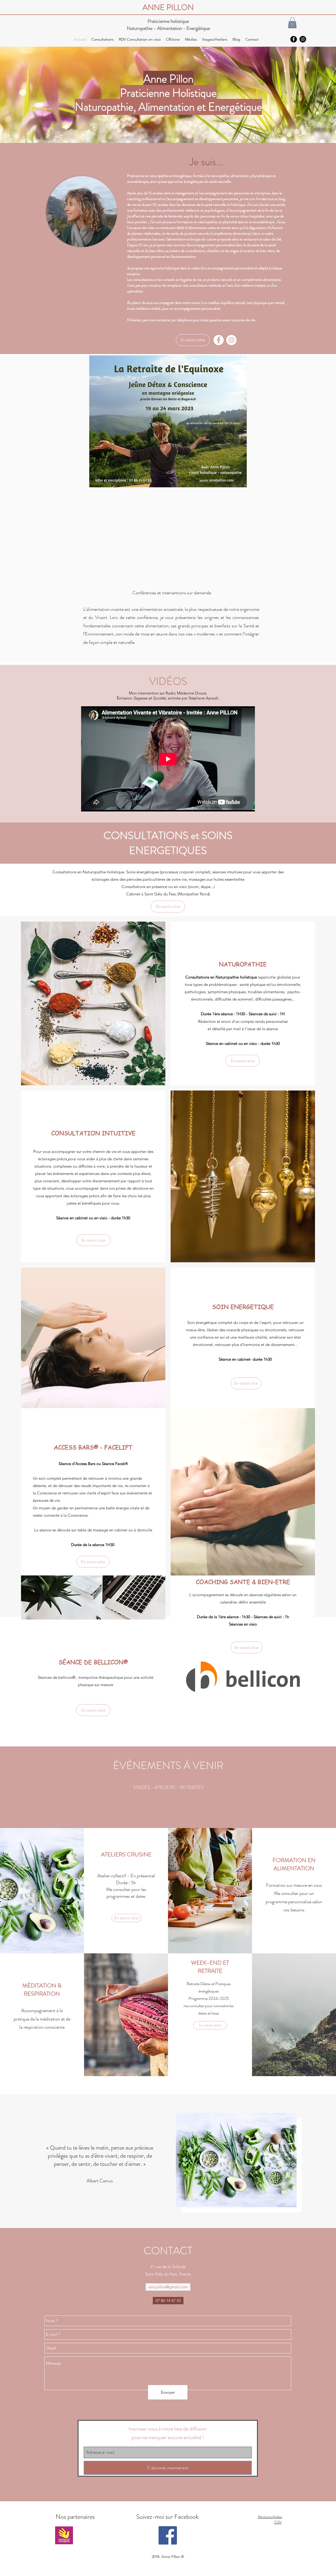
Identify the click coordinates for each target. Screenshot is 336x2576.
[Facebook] (219, 340)
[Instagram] (231, 340)
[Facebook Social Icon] (168, 2535)
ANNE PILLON (168, 7)
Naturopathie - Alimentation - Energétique (168, 28)
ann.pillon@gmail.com (168, 2287)
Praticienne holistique (168, 21)
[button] (292, 23)
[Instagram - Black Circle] (303, 39)
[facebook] (294, 39)
